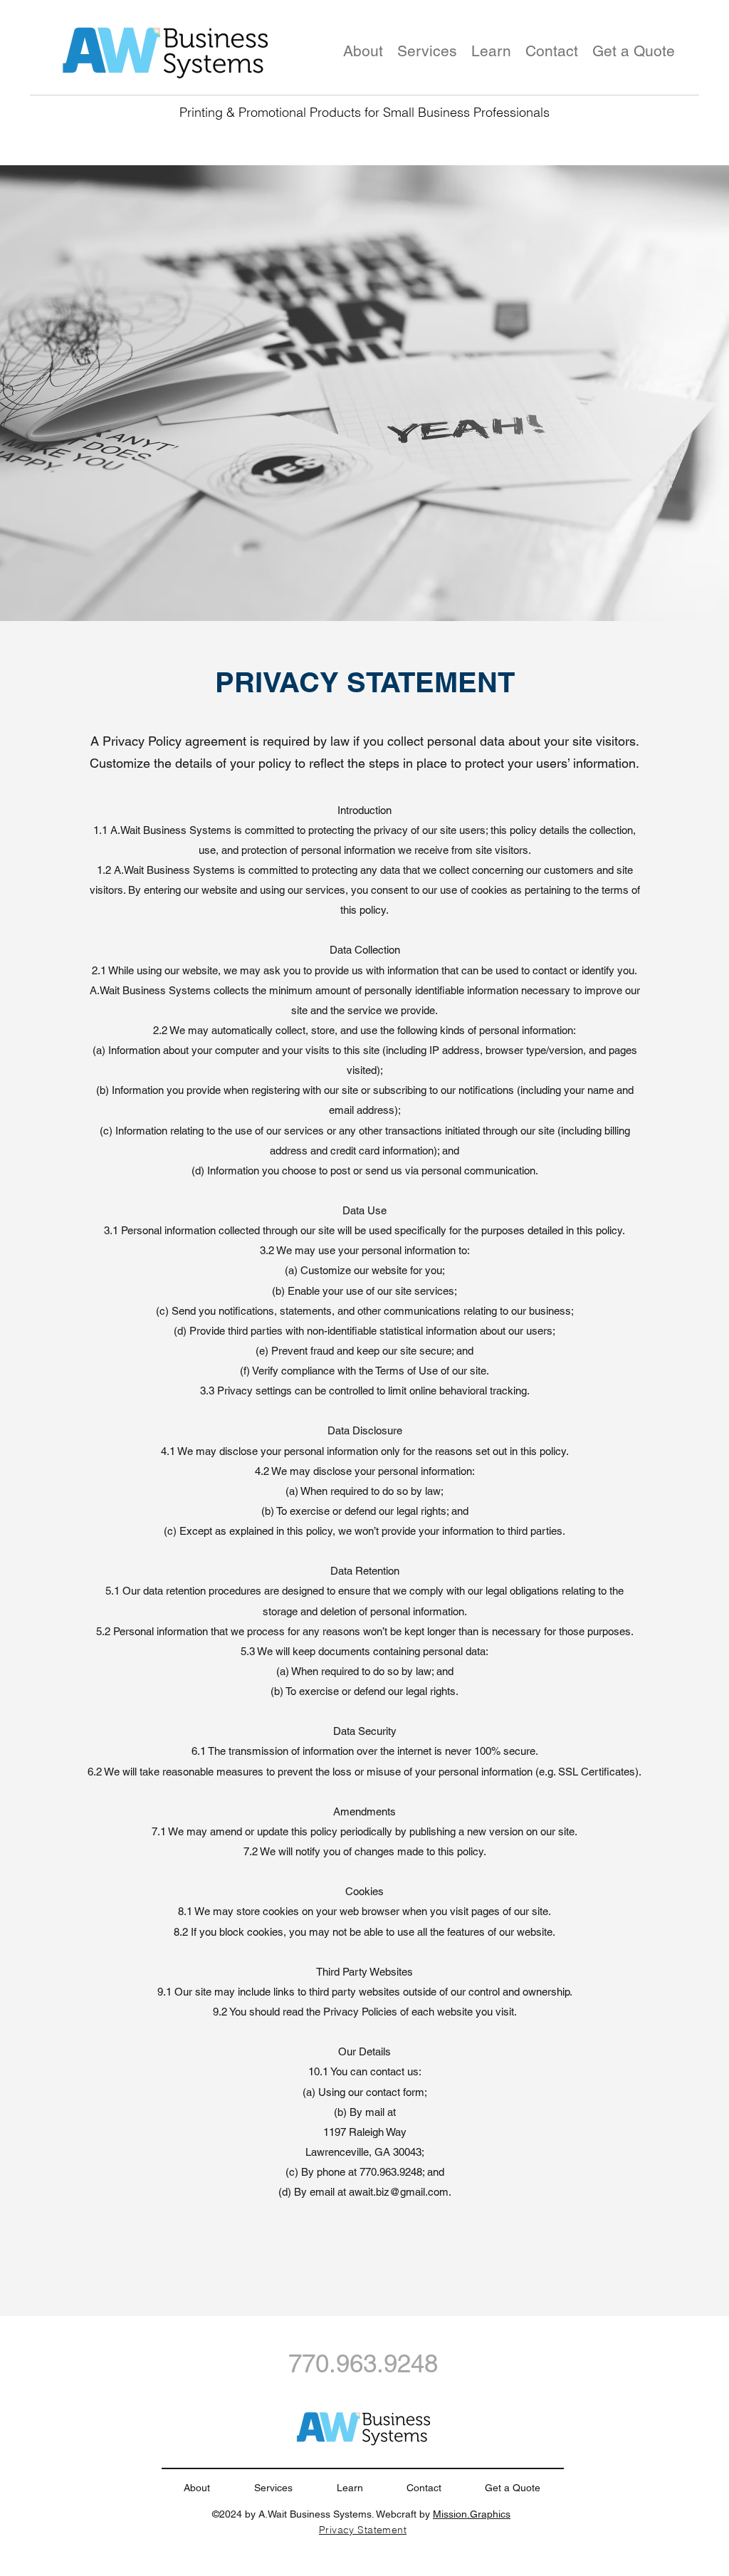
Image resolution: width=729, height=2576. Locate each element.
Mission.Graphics (472, 2514)
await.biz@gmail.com (399, 2192)
